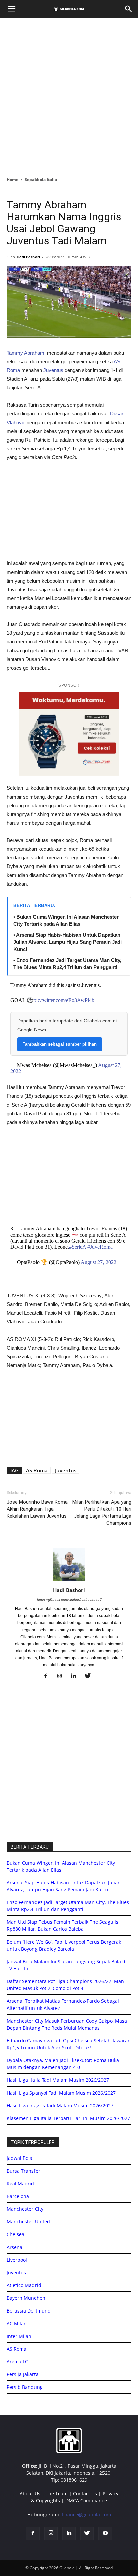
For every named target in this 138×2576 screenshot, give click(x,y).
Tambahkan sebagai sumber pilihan (60, 1044)
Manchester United (28, 2222)
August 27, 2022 (98, 1262)
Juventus (53, 370)
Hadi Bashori (28, 257)
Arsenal (15, 2247)
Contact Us (85, 2493)
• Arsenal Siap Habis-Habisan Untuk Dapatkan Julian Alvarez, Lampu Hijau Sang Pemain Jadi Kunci (67, 942)
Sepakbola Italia (41, 180)
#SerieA (78, 1247)
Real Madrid (20, 2183)
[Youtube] (105, 2533)
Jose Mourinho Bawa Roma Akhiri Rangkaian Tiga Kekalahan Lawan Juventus (37, 1509)
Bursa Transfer (23, 2171)
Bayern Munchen (26, 2298)
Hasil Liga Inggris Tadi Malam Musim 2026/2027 (60, 2105)
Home (13, 180)
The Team (57, 2493)
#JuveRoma (100, 1247)
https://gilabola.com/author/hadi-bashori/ (69, 1600)
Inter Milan (19, 2336)
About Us (30, 2493)
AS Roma (37, 1470)
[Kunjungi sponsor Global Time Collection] (69, 734)
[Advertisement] (69, 95)
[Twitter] (90, 1676)
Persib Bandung (25, 2387)
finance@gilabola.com (86, 2515)
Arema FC (17, 2362)
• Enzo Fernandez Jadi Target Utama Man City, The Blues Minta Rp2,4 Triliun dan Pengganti (67, 964)
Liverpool (17, 2260)
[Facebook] (48, 1676)
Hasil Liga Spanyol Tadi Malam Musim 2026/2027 (61, 2093)
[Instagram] (62, 1676)
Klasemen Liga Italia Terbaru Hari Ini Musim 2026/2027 (68, 2118)
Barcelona (18, 2196)
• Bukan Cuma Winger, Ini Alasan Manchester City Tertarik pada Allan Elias (66, 920)
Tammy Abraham (25, 353)
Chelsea (16, 2234)
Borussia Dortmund (29, 2311)
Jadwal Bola (20, 2158)
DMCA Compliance (86, 2501)
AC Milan (17, 2323)
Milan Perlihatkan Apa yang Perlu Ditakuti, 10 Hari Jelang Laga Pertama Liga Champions (102, 1512)
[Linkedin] (76, 1676)
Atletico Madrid (24, 2285)
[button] (129, 9)
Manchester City (25, 2209)
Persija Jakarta (23, 2374)
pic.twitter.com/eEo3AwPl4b (64, 1000)
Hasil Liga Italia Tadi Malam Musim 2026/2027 (58, 2080)
